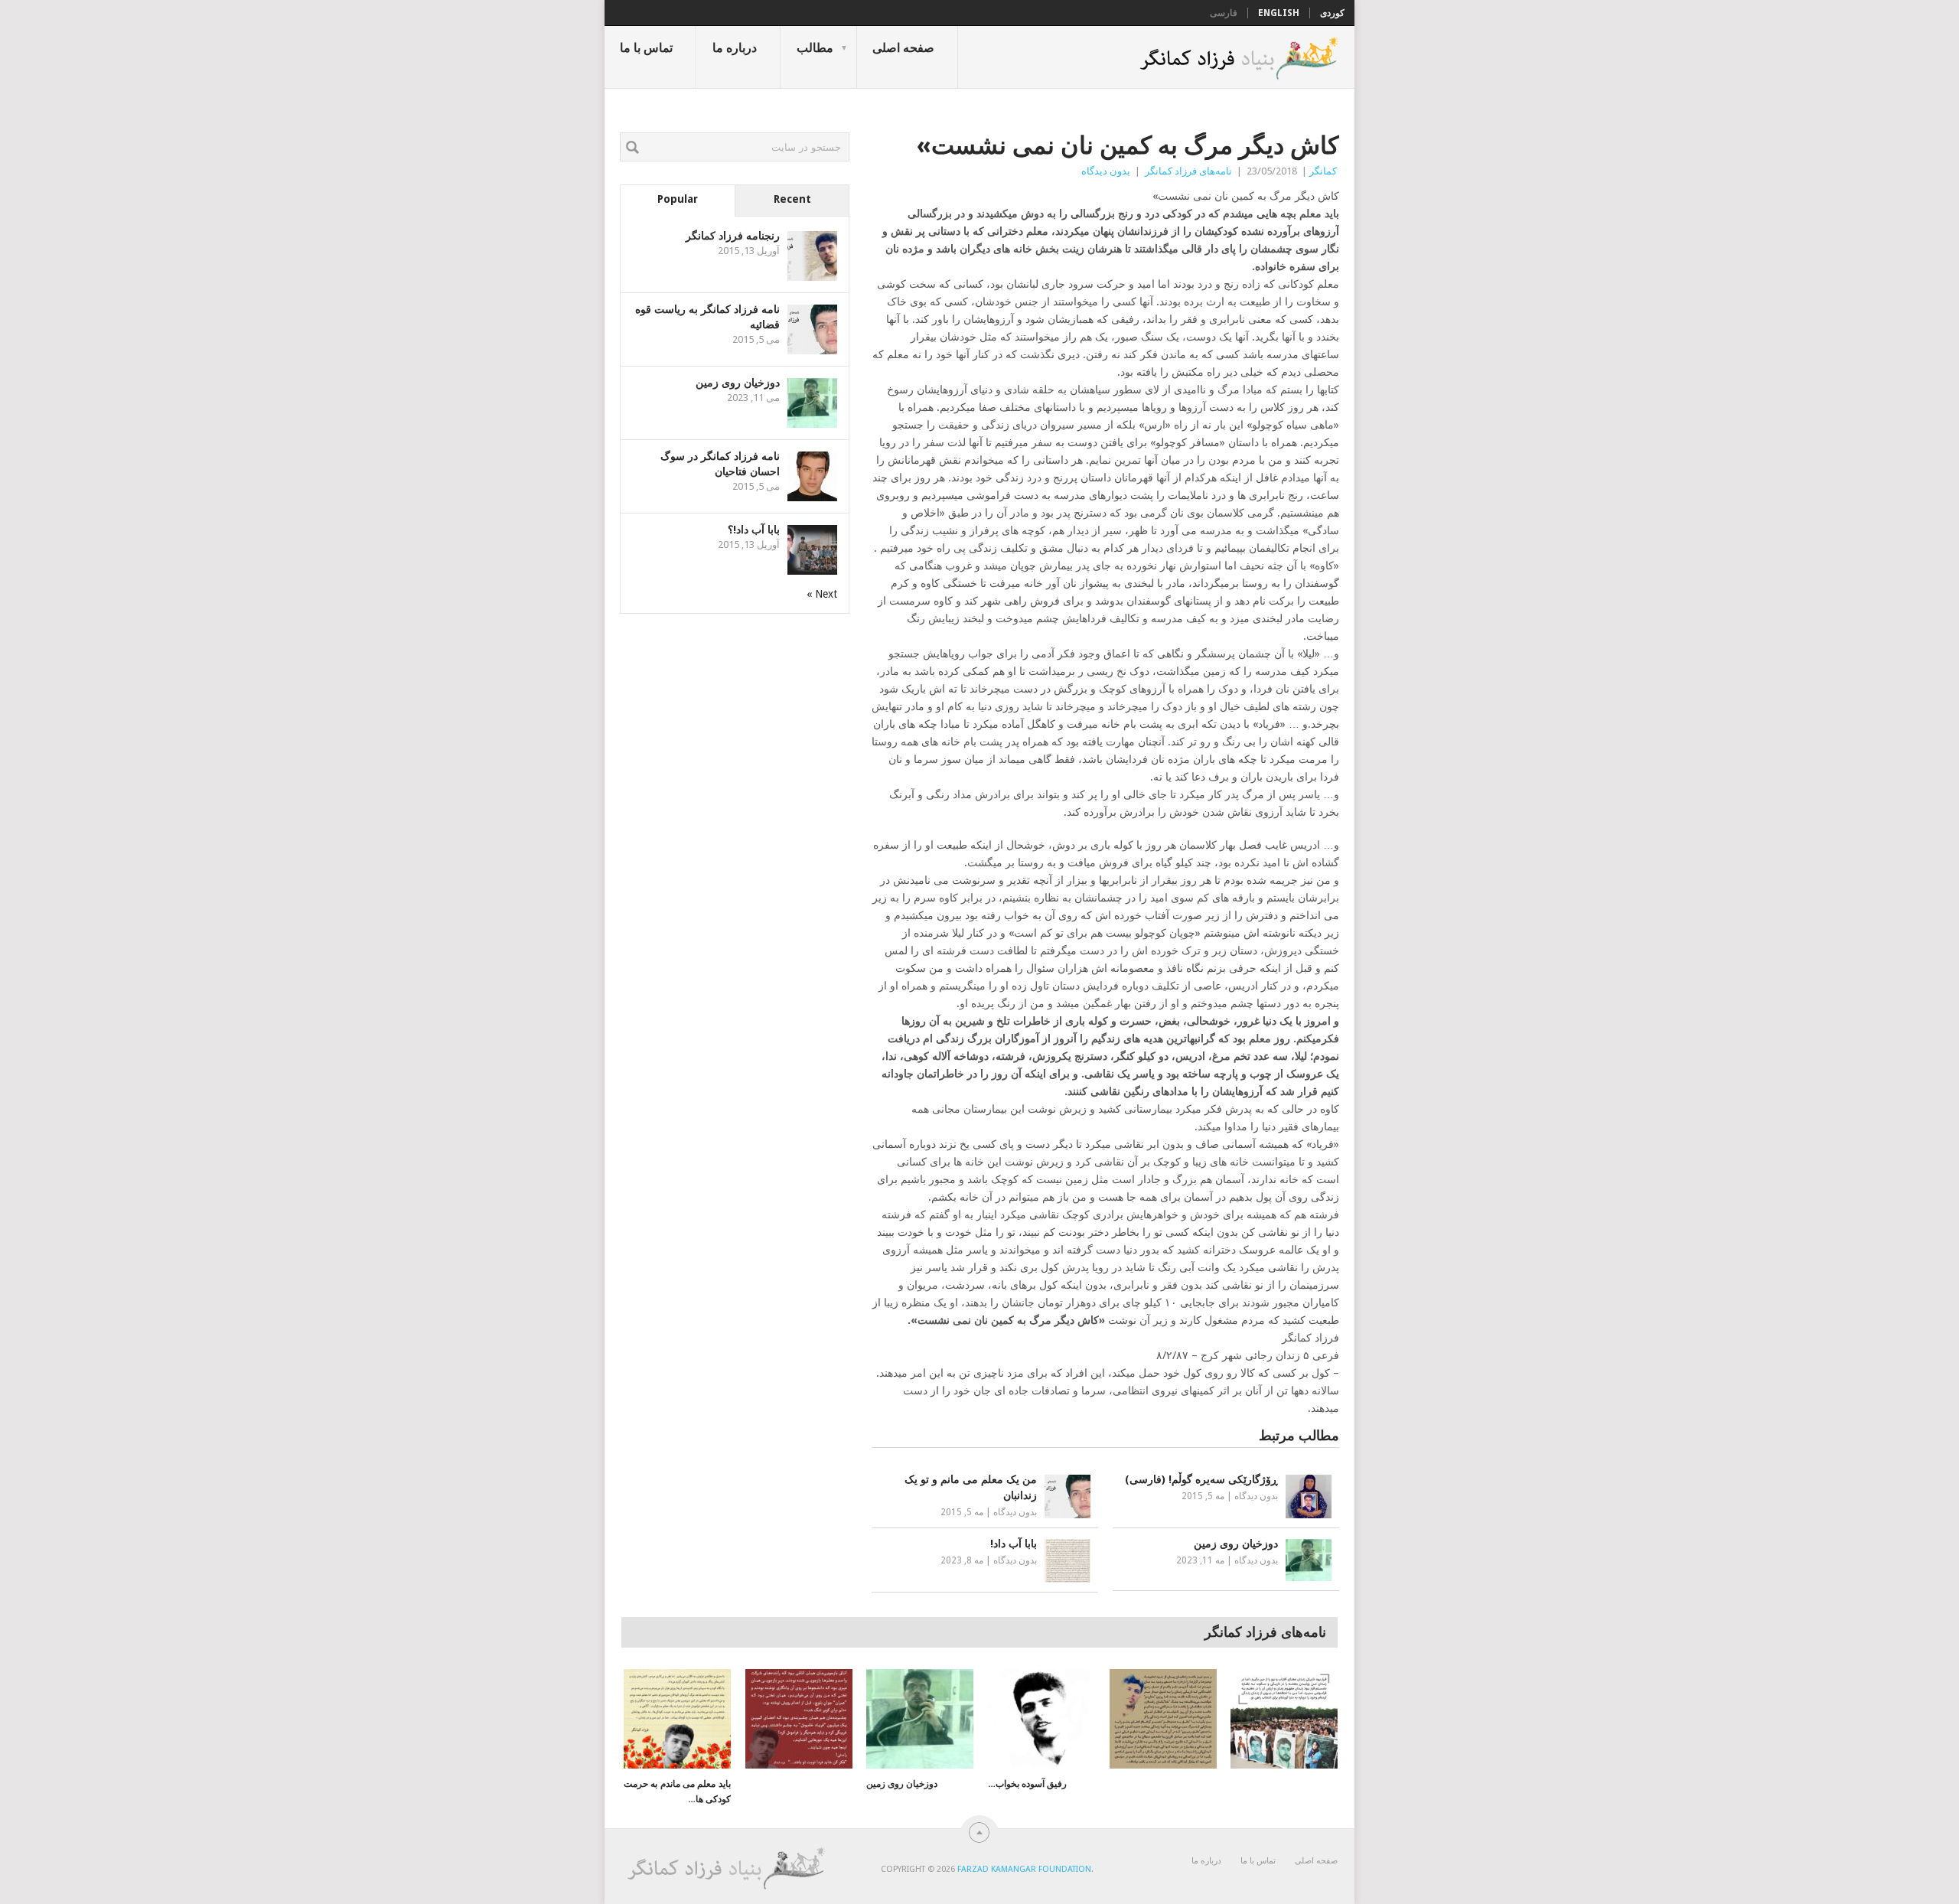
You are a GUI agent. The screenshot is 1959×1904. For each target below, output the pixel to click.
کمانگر (1323, 171)
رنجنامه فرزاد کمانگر (733, 236)
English (1279, 13)
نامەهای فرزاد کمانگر (1188, 171)
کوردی (1332, 13)
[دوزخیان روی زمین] (920, 1719)
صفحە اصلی (903, 48)
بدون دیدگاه (1106, 171)
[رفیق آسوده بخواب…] (1041, 1719)
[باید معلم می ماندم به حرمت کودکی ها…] (677, 1719)
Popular (678, 199)
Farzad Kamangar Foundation (1024, 1869)
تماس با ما (646, 48)
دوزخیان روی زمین (738, 383)
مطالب (815, 48)
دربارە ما (735, 48)
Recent (792, 199)
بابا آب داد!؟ (754, 530)
